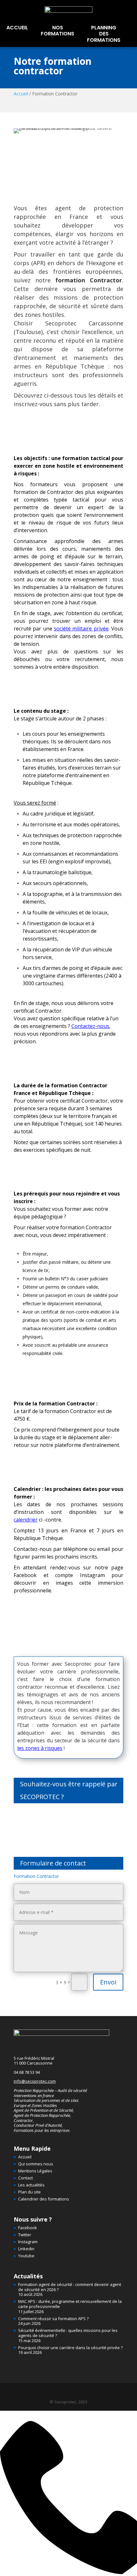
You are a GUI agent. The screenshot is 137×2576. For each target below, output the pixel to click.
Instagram (28, 2242)
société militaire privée (81, 629)
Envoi (108, 1982)
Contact (25, 2178)
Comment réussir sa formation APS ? (53, 2319)
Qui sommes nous (36, 2164)
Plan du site (29, 2192)
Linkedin (26, 2249)
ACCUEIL (17, 28)
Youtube (26, 2256)
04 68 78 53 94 (27, 2072)
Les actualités (31, 2185)
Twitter (25, 2235)
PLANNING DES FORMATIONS (104, 34)
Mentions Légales (35, 2171)
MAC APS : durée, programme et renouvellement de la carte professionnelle (70, 2304)
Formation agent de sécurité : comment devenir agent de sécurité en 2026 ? (70, 2287)
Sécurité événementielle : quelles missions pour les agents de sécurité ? (68, 2333)
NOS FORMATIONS (58, 31)
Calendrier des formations (44, 2199)
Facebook (28, 2228)
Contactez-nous (90, 1026)
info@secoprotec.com (35, 2081)
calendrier (26, 1520)
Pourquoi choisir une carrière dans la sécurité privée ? (70, 2348)
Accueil (21, 94)
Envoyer (68, 1837)
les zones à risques (40, 1748)
